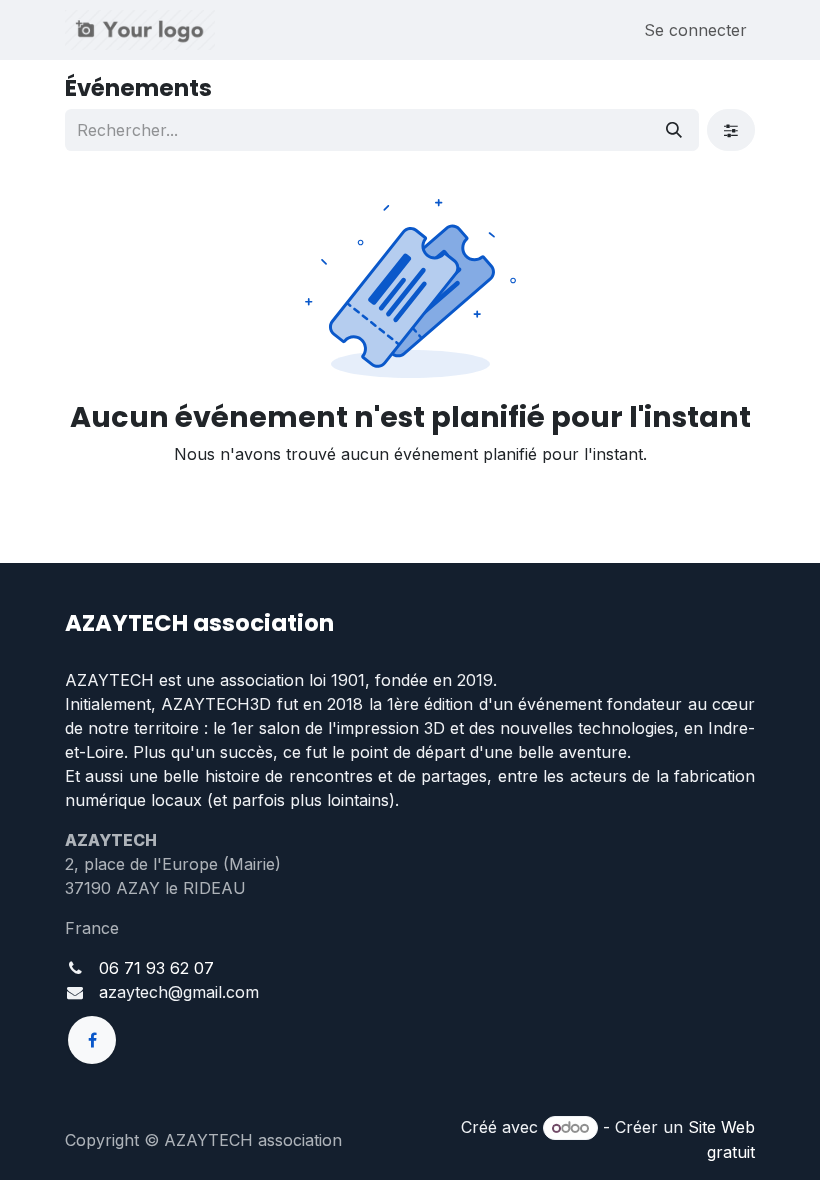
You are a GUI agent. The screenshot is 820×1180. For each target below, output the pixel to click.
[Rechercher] (674, 130)
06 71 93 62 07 (156, 968)
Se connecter (695, 30)
